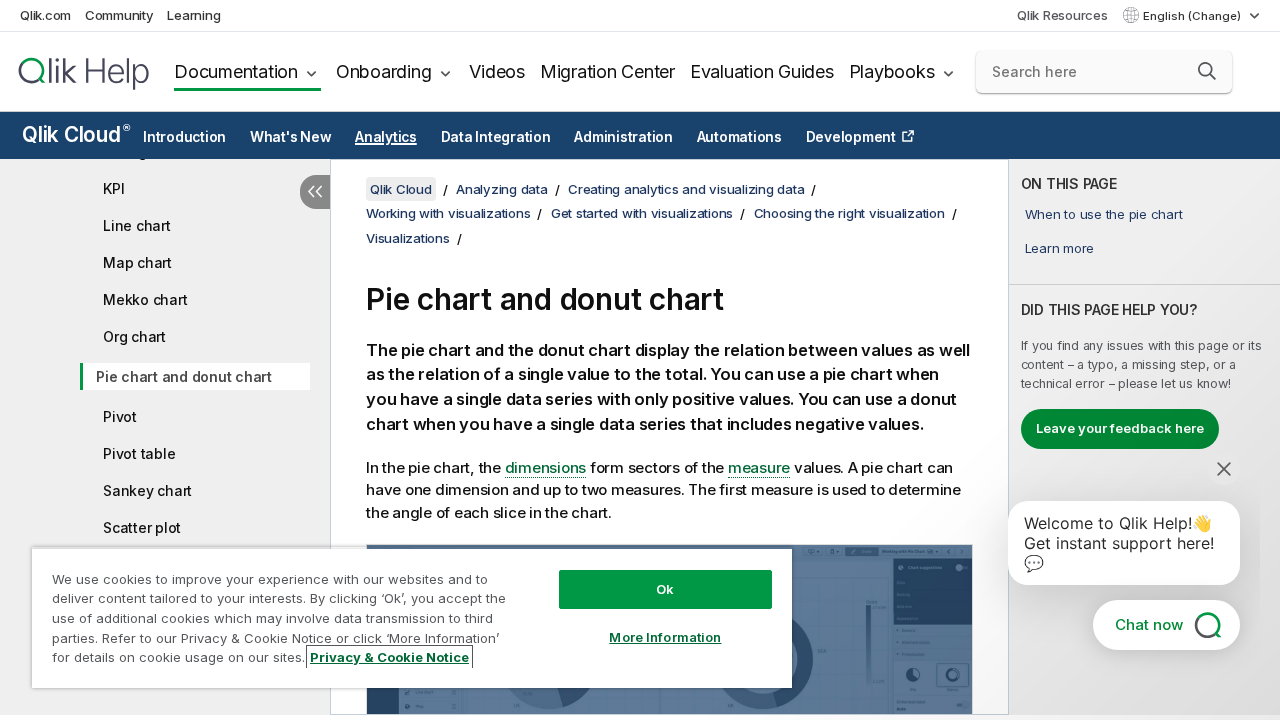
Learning (193, 15)
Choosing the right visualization (849, 213)
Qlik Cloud (75, 134)
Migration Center (607, 71)
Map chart (137, 262)
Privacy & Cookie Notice (389, 657)
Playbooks (892, 71)
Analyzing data (502, 189)
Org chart (134, 336)
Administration (623, 137)
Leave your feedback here (1120, 428)
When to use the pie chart (1104, 214)
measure (759, 467)
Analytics (386, 137)
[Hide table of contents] (315, 192)
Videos (497, 71)
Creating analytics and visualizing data (686, 189)
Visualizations (408, 238)
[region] (412, 617)
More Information (665, 637)
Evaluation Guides (762, 71)
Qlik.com (45, 15)
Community (119, 15)
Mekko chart (145, 299)
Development (851, 137)
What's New (291, 137)
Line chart (137, 225)
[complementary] (1144, 437)
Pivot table (139, 453)
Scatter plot (142, 527)
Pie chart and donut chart (184, 376)
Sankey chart (147, 490)
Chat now (1149, 624)
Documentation (236, 71)
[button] (1207, 71)
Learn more (1060, 248)
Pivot (120, 416)
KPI (113, 188)
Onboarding (384, 71)
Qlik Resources (1062, 15)
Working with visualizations (448, 213)
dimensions (546, 467)
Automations (739, 137)
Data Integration (496, 137)
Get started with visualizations (642, 213)
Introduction (184, 137)
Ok (665, 589)
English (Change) (1193, 16)
